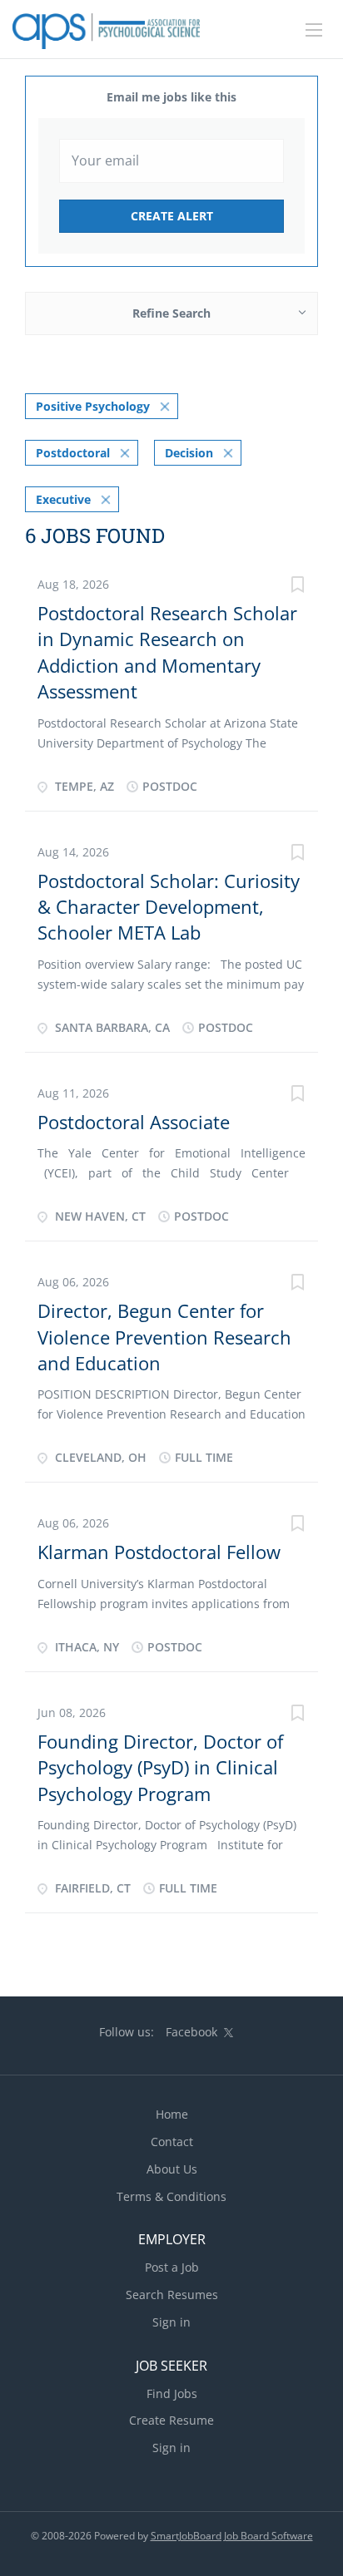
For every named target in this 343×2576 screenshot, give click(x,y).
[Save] (297, 587)
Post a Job (172, 2267)
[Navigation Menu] (314, 30)
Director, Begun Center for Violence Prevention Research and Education (164, 1337)
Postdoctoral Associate (134, 1122)
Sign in (171, 2322)
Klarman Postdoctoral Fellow (159, 1552)
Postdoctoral (73, 453)
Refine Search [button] (171, 313)
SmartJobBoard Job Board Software (232, 2536)
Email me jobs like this (171, 97)
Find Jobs (172, 2393)
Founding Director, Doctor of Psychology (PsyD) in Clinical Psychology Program (160, 1767)
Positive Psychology (93, 406)
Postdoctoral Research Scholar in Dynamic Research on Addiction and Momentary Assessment (167, 652)
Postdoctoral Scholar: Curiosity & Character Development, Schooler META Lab (169, 907)
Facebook (191, 2032)
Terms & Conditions (171, 2196)
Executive (63, 499)
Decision (189, 453)
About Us (172, 2169)
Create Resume (171, 2420)
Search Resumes (172, 2295)
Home (172, 2114)
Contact (172, 2142)
